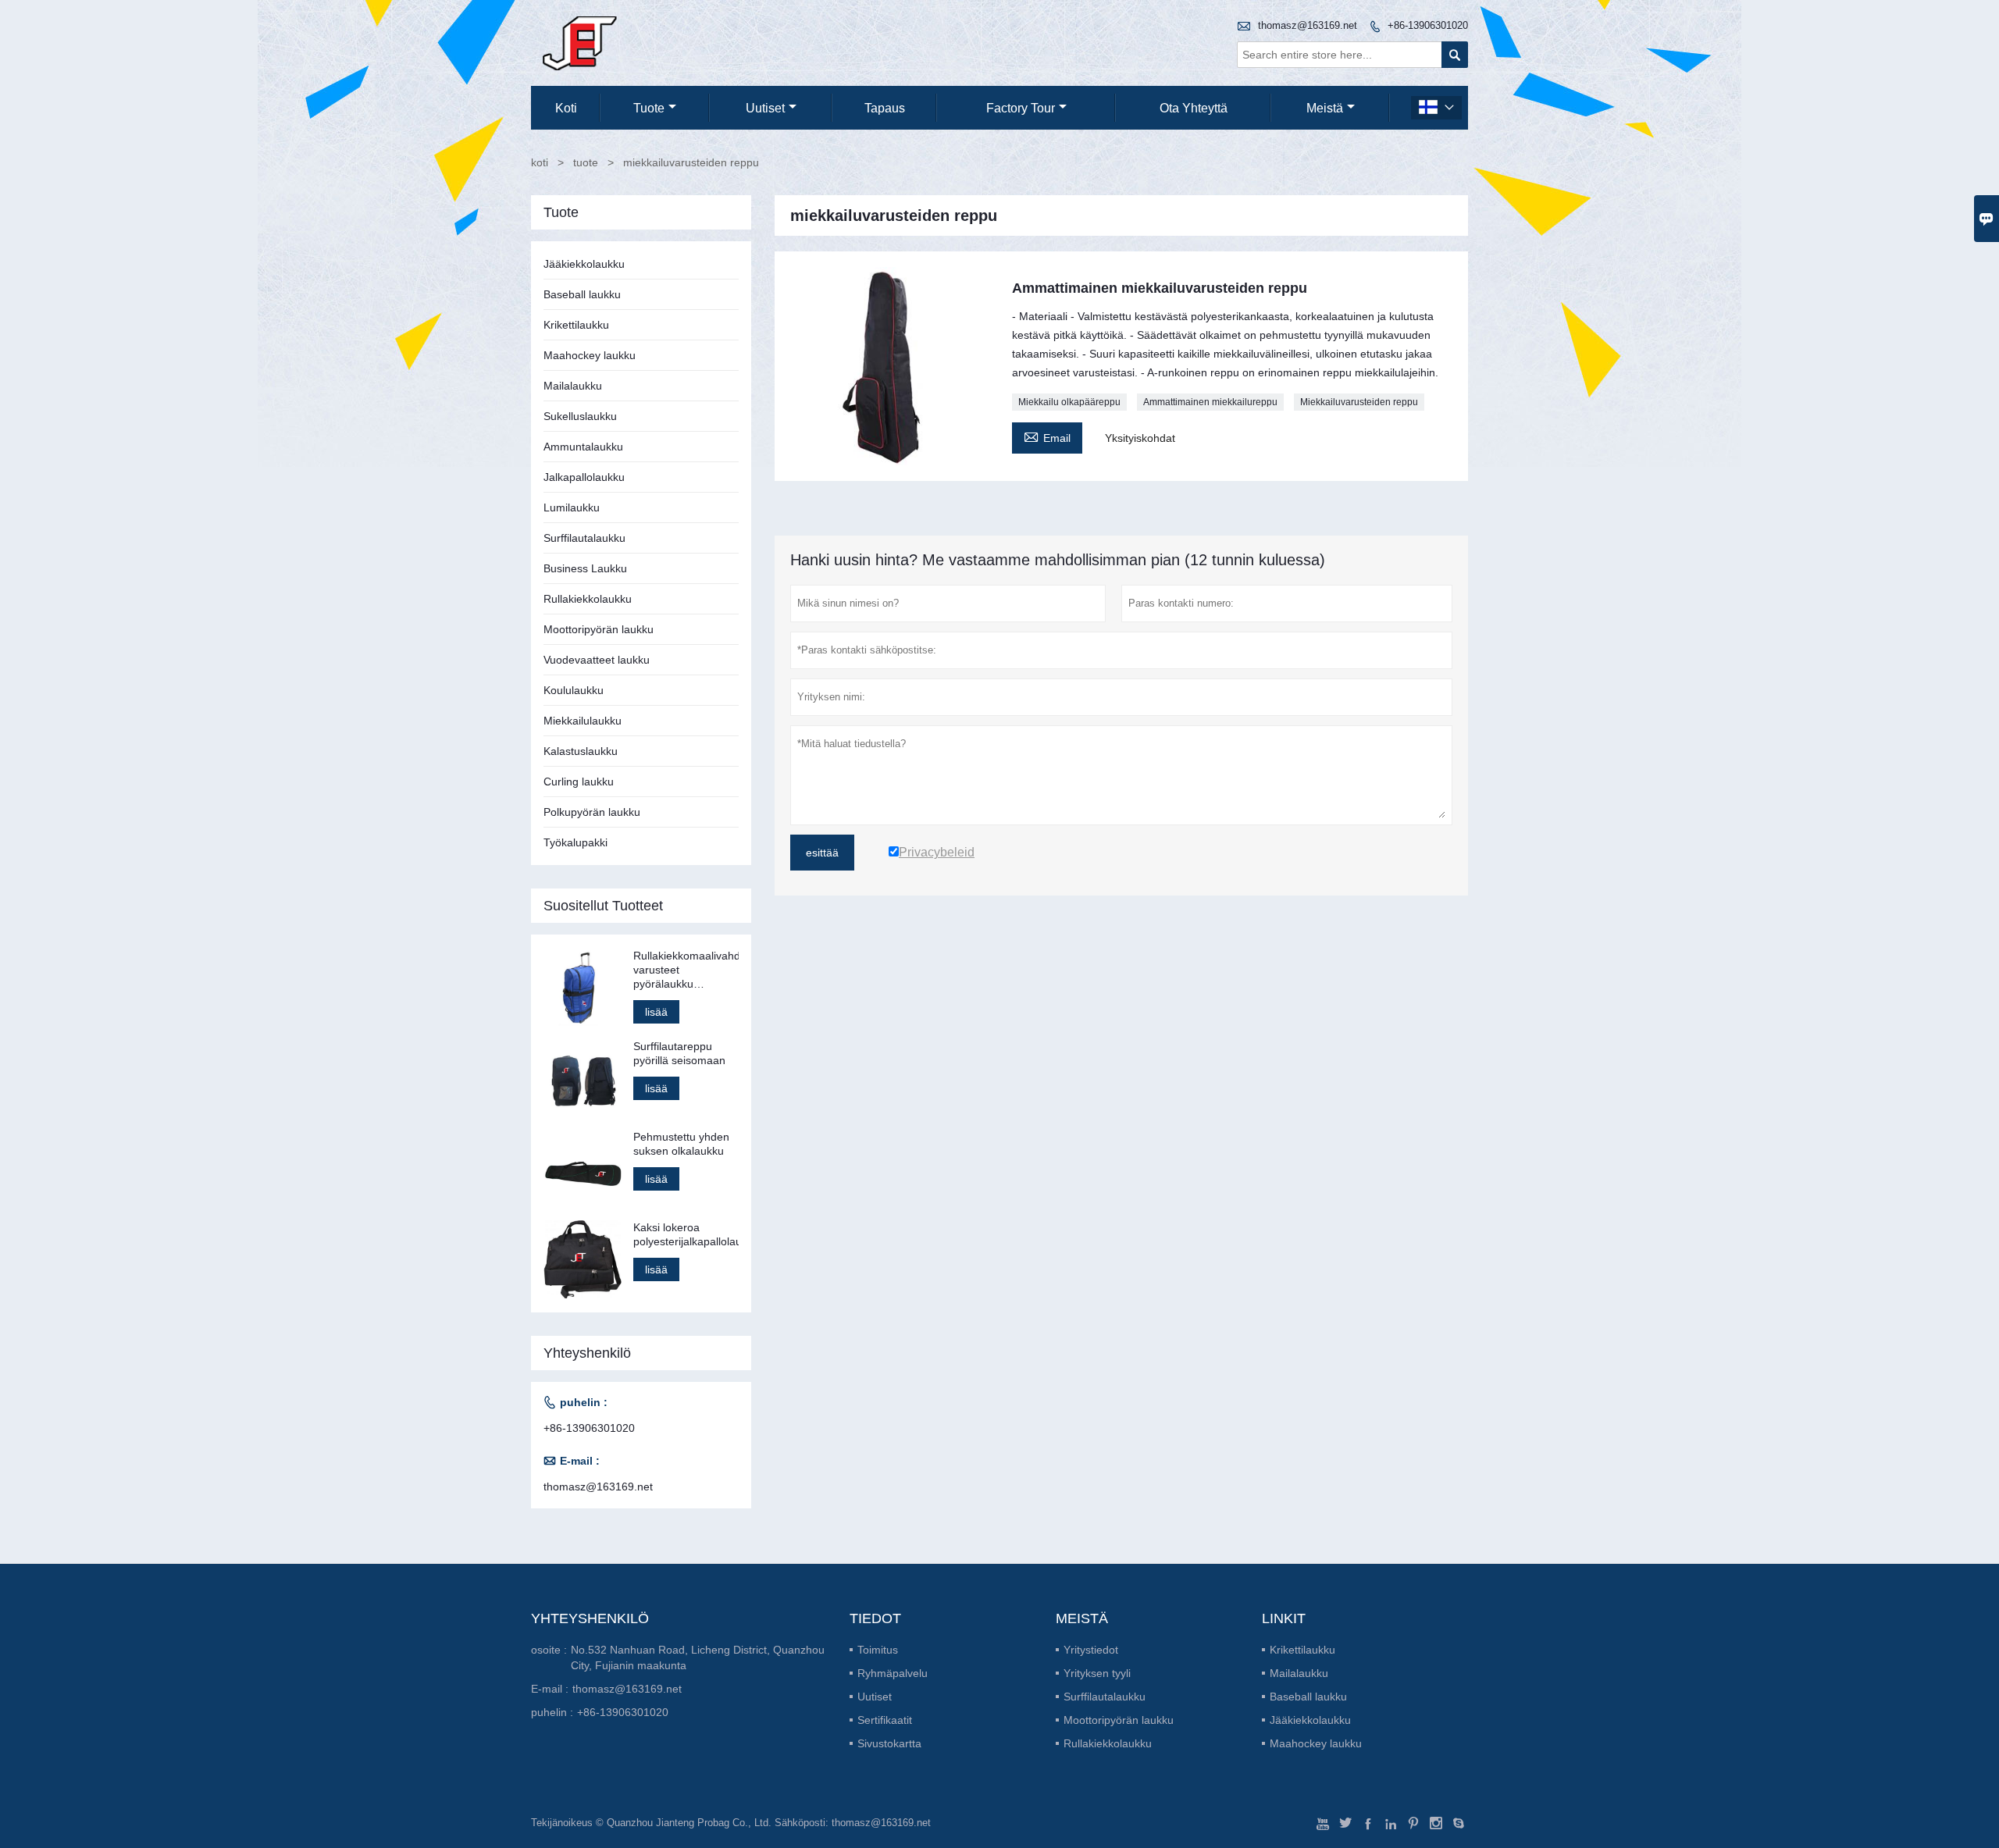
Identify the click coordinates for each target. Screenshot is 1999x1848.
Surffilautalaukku (584, 538)
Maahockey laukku (590, 355)
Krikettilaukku (576, 325)
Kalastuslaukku (581, 751)
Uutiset (875, 1697)
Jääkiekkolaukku (584, 264)
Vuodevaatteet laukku (597, 660)
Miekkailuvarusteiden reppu (1359, 402)
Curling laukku (579, 782)
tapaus (885, 108)
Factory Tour (1021, 108)
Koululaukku (574, 690)
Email (1047, 436)
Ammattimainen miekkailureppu (1210, 402)
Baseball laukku (582, 294)
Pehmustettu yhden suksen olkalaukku (681, 1144)
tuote (649, 108)
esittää (822, 853)
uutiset (765, 108)
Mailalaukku (573, 386)
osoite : (549, 1650)
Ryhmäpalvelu (893, 1673)
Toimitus (878, 1650)
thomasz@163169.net (1308, 25)
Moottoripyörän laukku (599, 629)
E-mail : (550, 1689)
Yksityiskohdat (1140, 438)
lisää (656, 1012)
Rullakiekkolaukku (588, 599)
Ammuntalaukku (583, 447)
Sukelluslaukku (580, 416)
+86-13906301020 (1428, 25)
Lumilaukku (572, 507)
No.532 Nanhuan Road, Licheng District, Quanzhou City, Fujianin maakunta (698, 1658)
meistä (1325, 108)
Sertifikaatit (885, 1720)
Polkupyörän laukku (592, 812)
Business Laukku (585, 568)
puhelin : (552, 1712)
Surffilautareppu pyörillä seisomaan (679, 1053)
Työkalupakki (575, 842)
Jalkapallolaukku (584, 477)
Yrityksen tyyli (1097, 1673)
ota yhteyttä (1194, 108)
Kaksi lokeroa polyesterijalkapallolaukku (686, 1234)
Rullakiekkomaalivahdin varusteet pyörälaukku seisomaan (686, 970)
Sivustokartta (889, 1743)
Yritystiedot (1091, 1650)
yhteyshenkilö (590, 1618)
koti (566, 108)
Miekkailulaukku (583, 721)
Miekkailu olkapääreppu (1069, 402)
